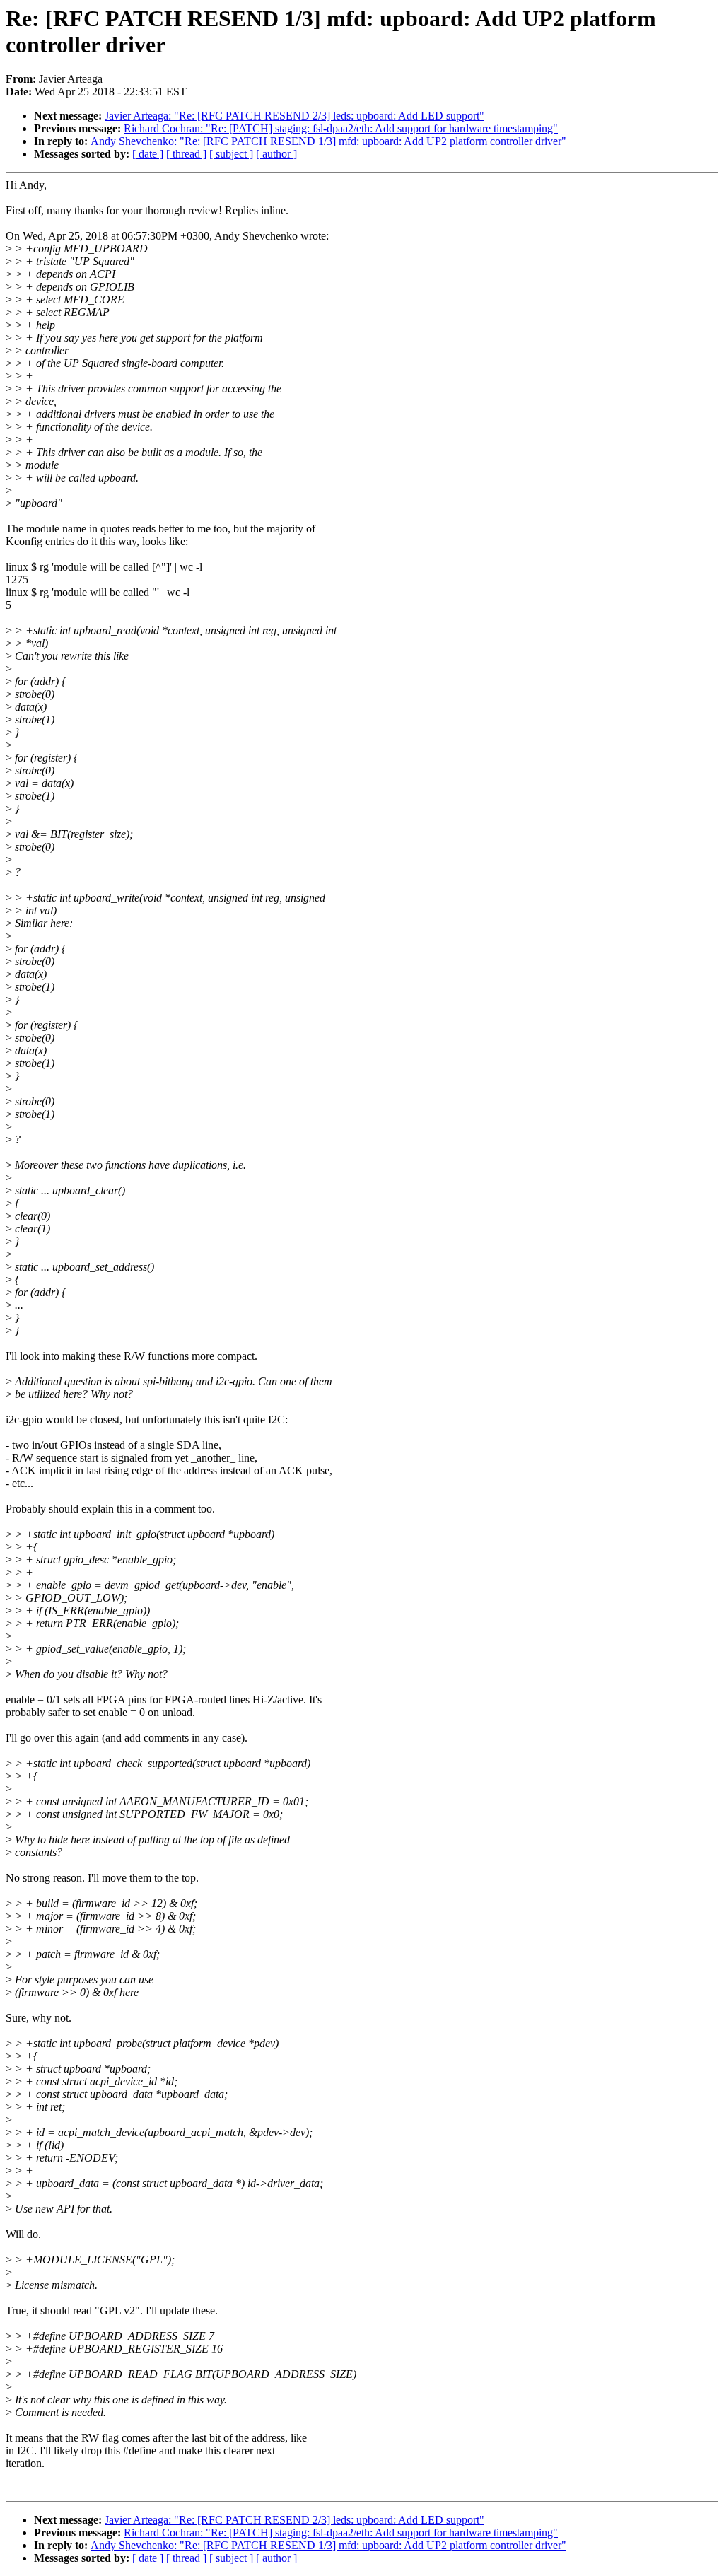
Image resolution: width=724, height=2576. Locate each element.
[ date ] (148, 154)
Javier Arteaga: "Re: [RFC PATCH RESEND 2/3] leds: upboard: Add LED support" (294, 116)
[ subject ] (231, 154)
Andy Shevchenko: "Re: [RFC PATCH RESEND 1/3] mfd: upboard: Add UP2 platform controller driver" (328, 141)
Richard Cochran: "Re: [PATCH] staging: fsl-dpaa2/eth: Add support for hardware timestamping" (341, 128)
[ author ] (276, 154)
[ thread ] (186, 154)
